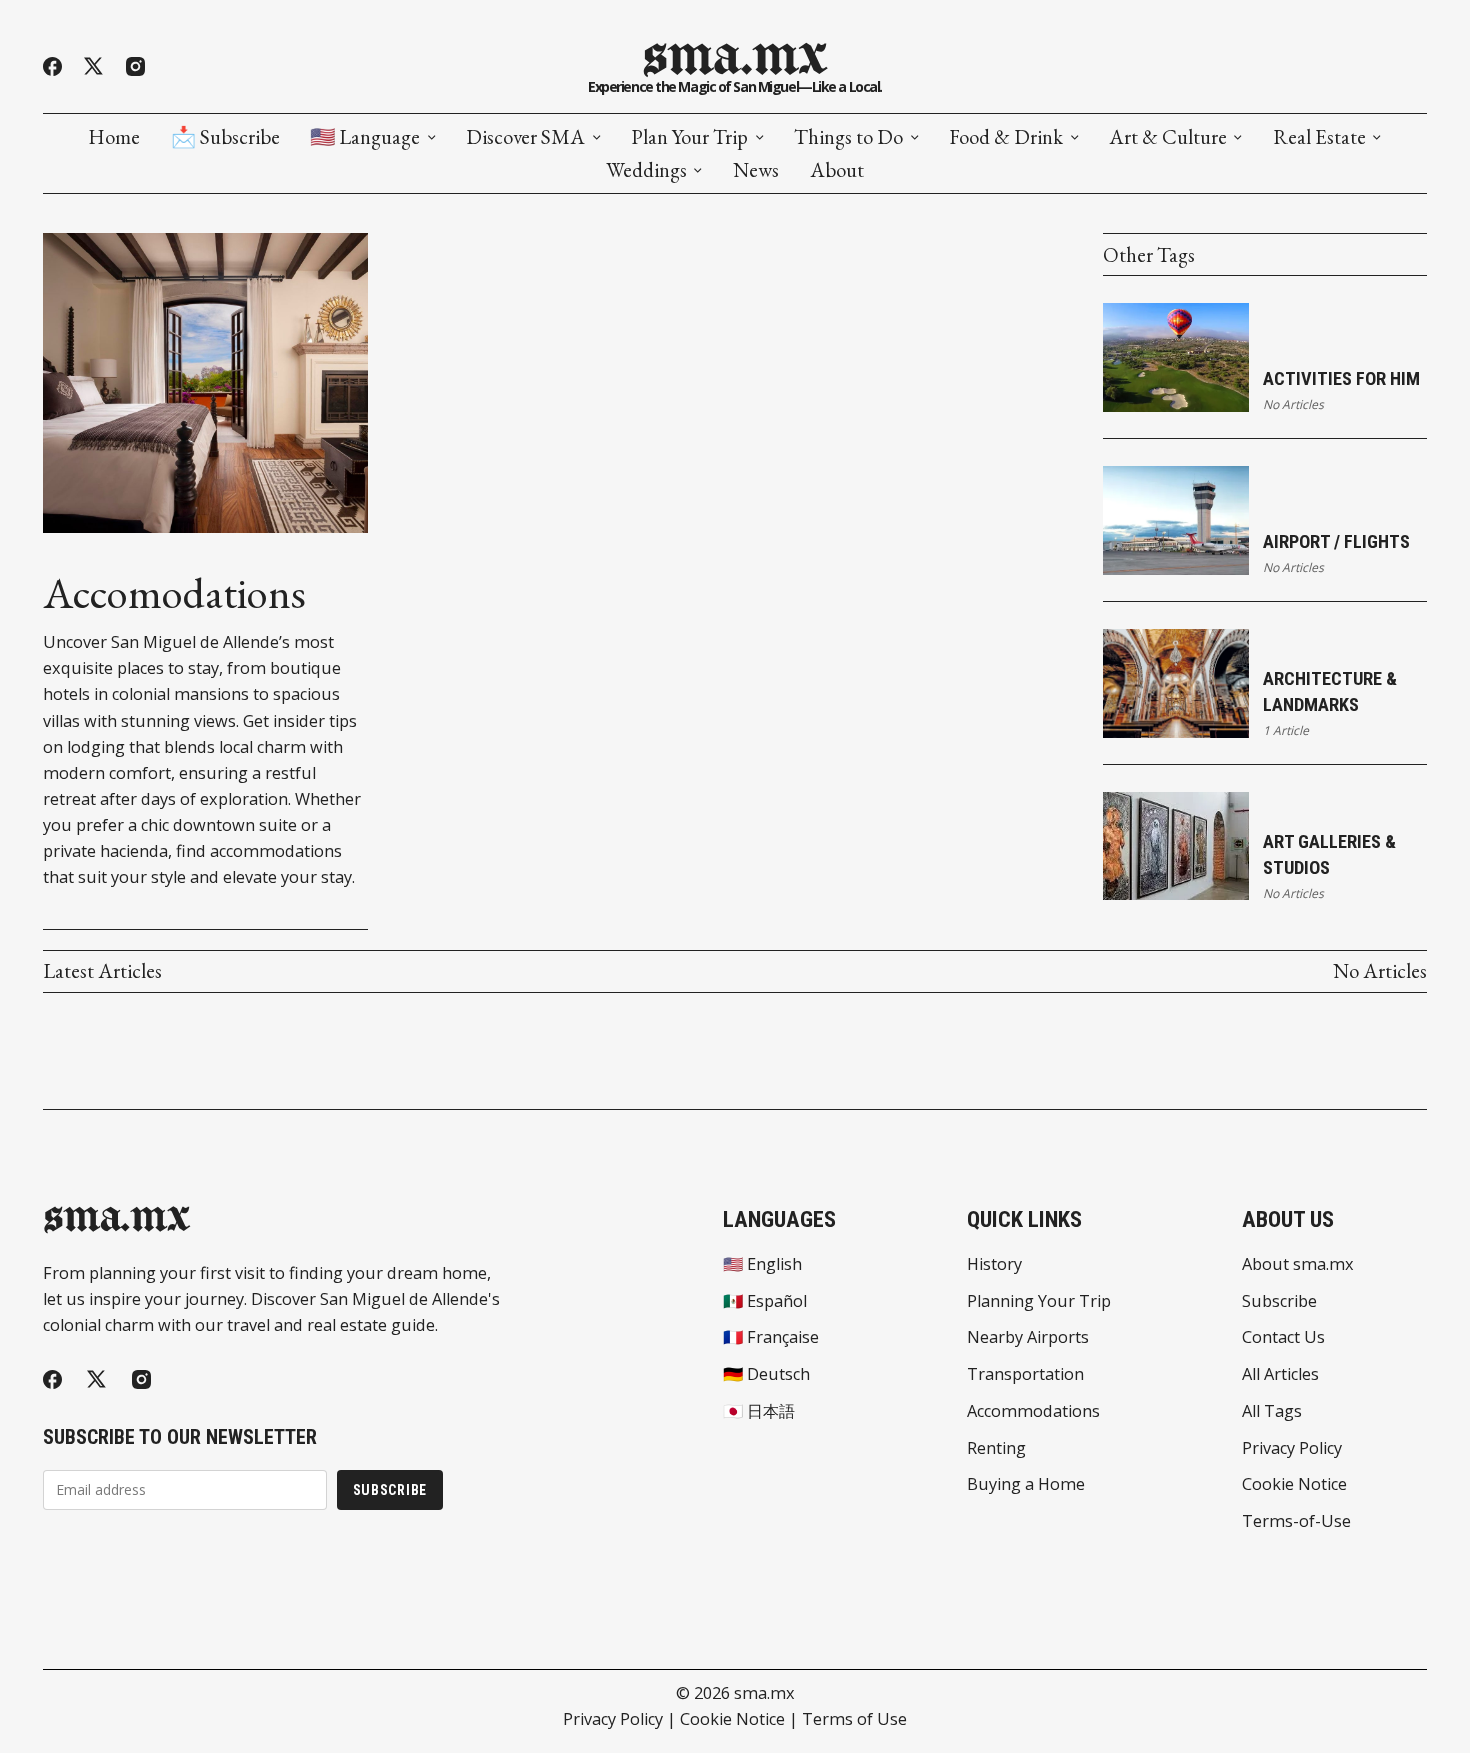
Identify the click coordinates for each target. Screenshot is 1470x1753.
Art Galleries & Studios (1329, 854)
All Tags (1272, 1411)
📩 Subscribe (225, 137)
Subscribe (390, 1490)
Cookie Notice (1294, 1484)
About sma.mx (1298, 1264)
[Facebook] (52, 66)
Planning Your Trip (1039, 1301)
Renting (996, 1448)
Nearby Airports (1028, 1337)
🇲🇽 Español (765, 1301)
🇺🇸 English (762, 1264)
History (994, 1264)
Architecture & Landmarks (1330, 691)
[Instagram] (135, 66)
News (756, 170)
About (837, 170)
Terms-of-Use (1296, 1521)
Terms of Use (854, 1719)
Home (114, 137)
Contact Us (1283, 1337)
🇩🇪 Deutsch (766, 1374)
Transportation (1025, 1374)
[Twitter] (93, 66)
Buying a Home (1026, 1484)
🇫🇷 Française (771, 1337)
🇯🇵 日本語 (759, 1411)
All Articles (1280, 1374)
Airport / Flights (1336, 541)
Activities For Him (1341, 378)
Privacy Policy (1292, 1448)
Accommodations (1033, 1411)
